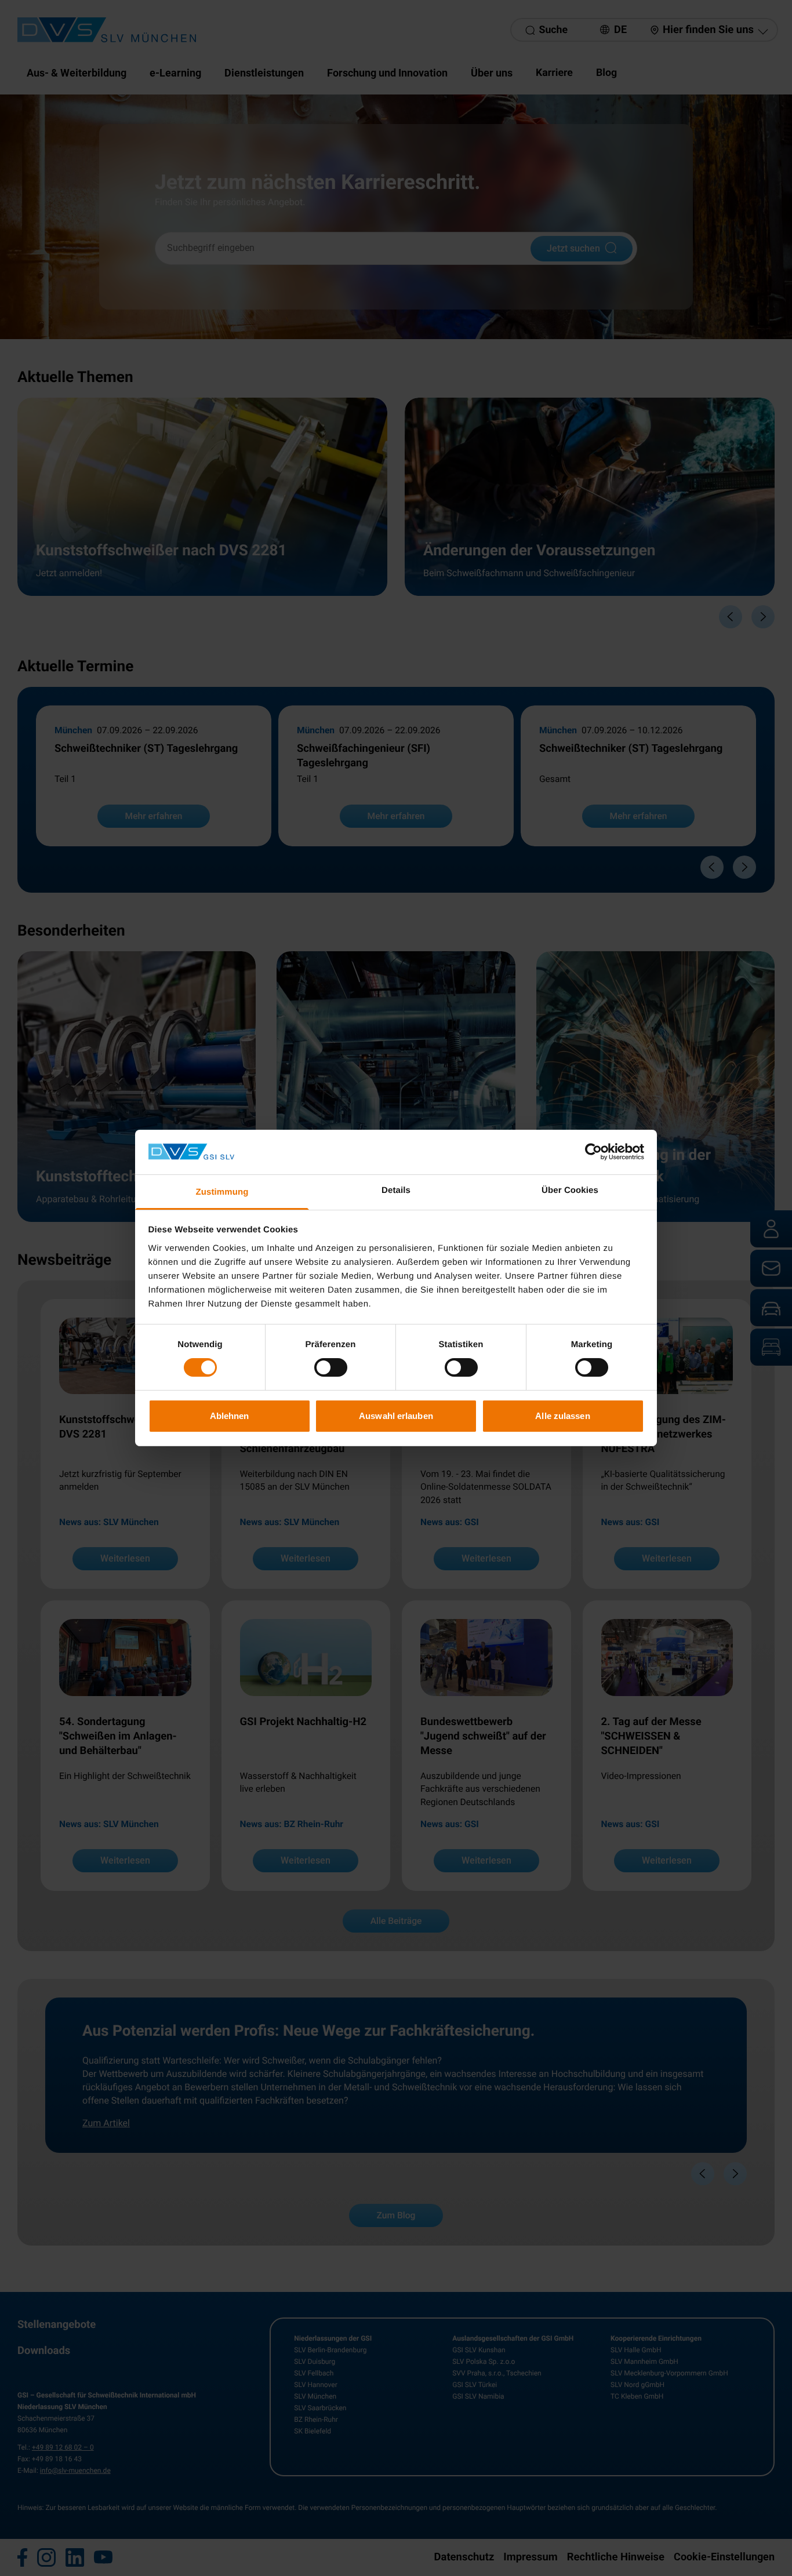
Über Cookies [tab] (570, 1190)
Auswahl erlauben (396, 1416)
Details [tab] (396, 1190)
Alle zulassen (562, 1416)
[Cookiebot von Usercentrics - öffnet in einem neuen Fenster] (593, 1152)
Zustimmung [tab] (222, 1192)
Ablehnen (230, 1416)
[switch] (331, 1367)
